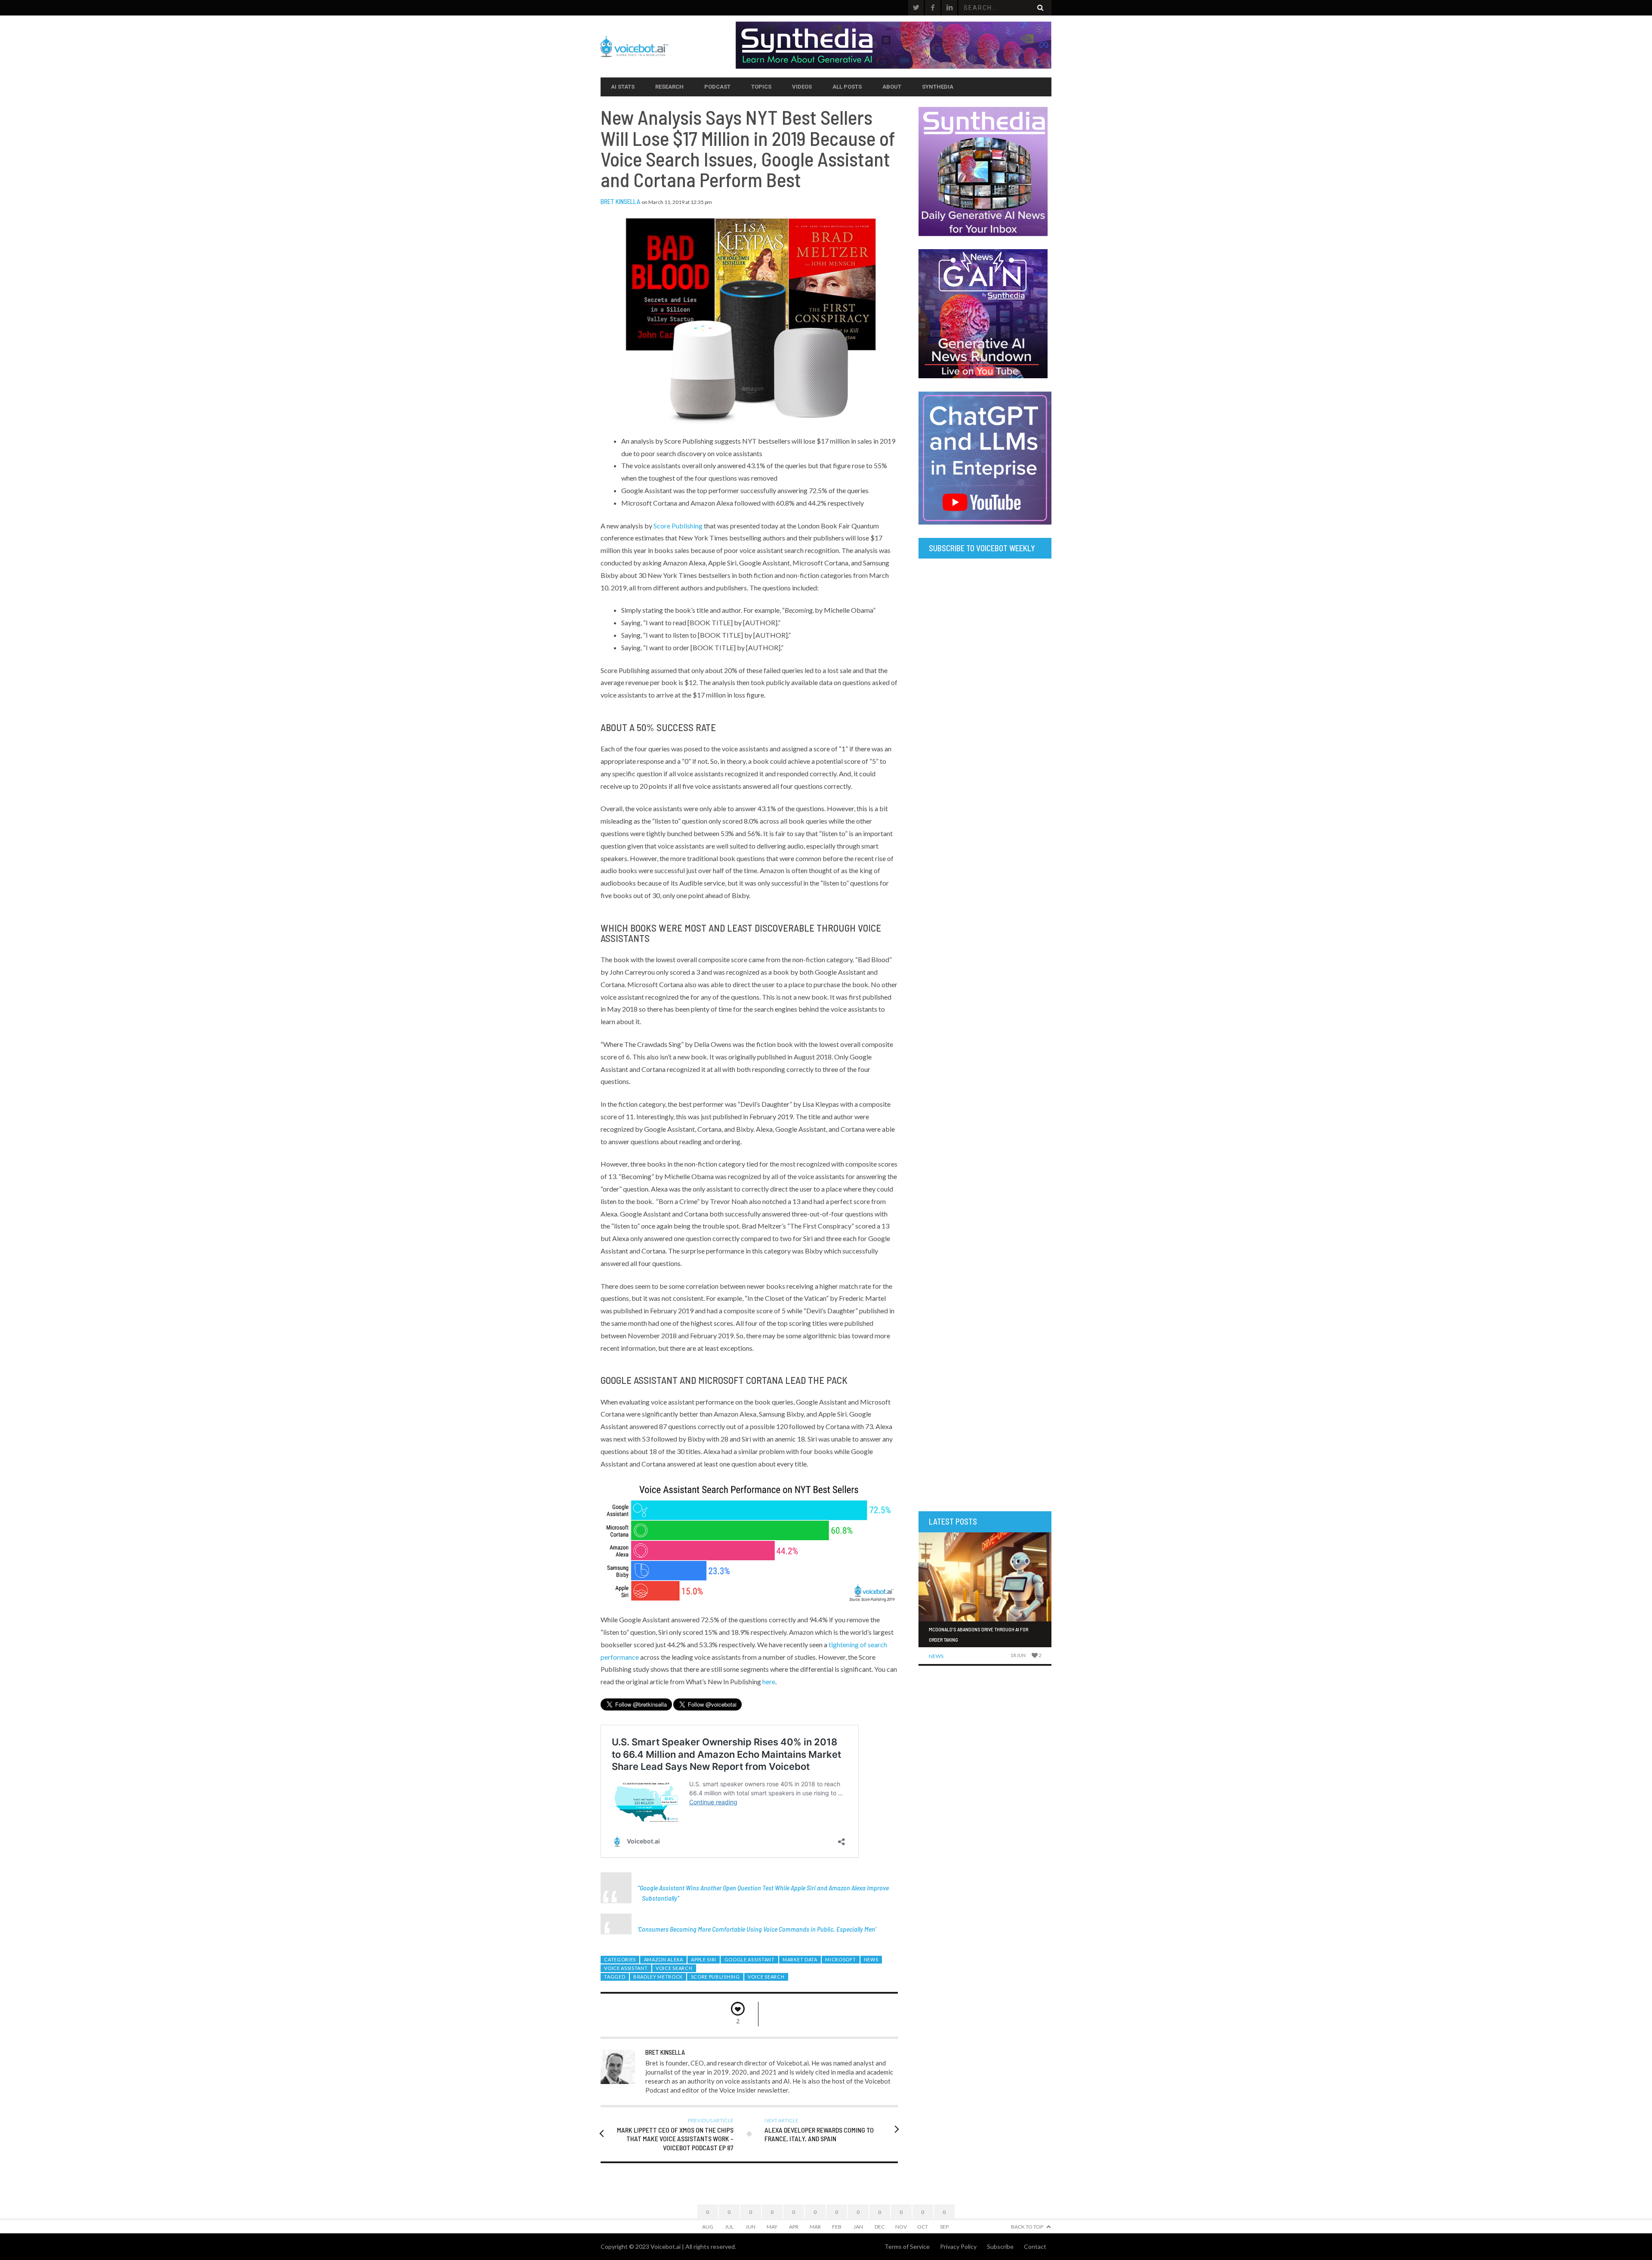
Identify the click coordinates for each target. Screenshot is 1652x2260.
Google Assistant (750, 1959)
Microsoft (840, 1959)
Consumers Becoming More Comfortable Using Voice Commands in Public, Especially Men (757, 1929)
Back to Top (1027, 2227)
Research (669, 87)
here (769, 1681)
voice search (766, 1977)
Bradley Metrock (658, 1977)
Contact (1035, 2246)
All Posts (847, 87)
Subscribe (1000, 2246)
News (871, 1959)
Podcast (717, 87)
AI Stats (623, 87)
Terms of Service (907, 2246)
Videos (802, 87)
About (892, 87)
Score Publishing (678, 526)
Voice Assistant (626, 1968)
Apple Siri (704, 1959)
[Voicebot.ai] (668, 46)
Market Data (800, 1959)
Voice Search (674, 1968)
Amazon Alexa (664, 1959)
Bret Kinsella (620, 201)
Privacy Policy (958, 2246)
